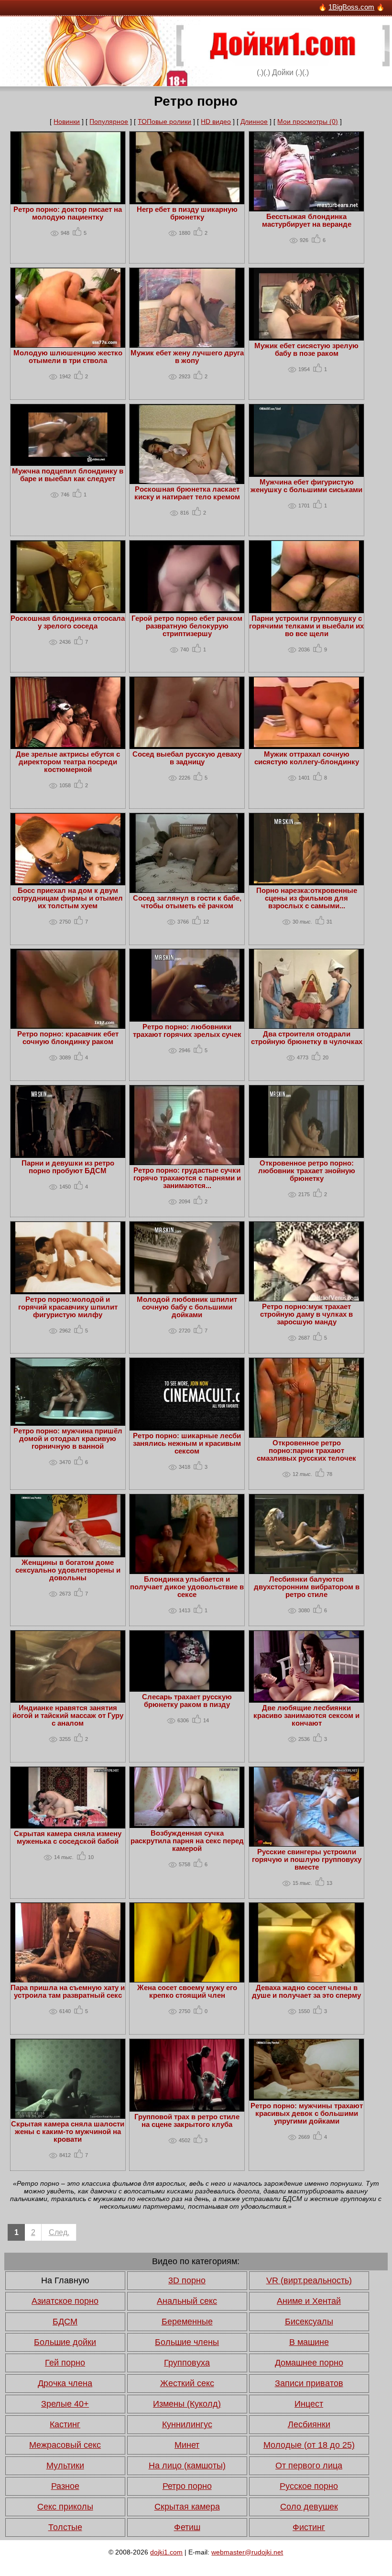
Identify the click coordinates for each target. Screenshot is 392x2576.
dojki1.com (166, 2552)
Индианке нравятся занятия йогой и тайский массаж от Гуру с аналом (68, 1716)
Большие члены (187, 2342)
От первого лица (309, 2466)
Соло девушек (309, 2507)
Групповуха (187, 2363)
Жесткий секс (187, 2383)
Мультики (65, 2466)
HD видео (216, 121)
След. (59, 2232)
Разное (65, 2486)
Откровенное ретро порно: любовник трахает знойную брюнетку (307, 1171)
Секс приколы (65, 2507)
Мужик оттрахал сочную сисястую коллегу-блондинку (307, 758)
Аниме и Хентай (309, 2301)
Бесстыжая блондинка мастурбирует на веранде (307, 220)
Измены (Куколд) (187, 2404)
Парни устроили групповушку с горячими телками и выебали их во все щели (306, 626)
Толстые (65, 2527)
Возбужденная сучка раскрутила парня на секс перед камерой (187, 1841)
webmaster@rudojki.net (247, 2552)
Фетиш (187, 2527)
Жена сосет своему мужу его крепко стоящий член (187, 1992)
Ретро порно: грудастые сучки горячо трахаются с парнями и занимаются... (187, 1178)
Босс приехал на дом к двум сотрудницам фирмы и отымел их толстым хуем (68, 898)
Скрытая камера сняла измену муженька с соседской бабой (68, 1838)
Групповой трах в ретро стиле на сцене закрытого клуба (187, 2121)
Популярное (109, 121)
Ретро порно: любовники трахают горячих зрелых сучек (187, 1031)
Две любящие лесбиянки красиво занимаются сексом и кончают (306, 1716)
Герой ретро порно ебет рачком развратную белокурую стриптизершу (187, 626)
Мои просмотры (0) (308, 121)
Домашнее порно (309, 2363)
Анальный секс (187, 2301)
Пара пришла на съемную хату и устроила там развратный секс (68, 1992)
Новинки (67, 121)
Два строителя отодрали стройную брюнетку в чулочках (307, 1038)
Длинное (254, 121)
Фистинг (309, 2527)
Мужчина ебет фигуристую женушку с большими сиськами (306, 486)
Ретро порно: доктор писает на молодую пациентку (68, 213)
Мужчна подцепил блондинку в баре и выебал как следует (68, 475)
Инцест (309, 2404)
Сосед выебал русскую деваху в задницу (187, 758)
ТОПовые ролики (164, 121)
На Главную (65, 2280)
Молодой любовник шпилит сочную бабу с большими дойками (187, 1307)
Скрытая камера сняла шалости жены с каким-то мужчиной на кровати (68, 2132)
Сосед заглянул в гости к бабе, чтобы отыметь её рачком (187, 902)
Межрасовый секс (65, 2445)
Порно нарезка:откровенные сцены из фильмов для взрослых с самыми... (307, 898)
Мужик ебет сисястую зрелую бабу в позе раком (306, 350)
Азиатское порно (65, 2301)
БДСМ (65, 2322)
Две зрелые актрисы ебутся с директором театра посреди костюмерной (68, 762)
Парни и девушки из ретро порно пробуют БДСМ (68, 1167)
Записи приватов (309, 2383)
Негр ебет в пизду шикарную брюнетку (187, 213)
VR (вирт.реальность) (309, 2280)
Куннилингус (187, 2424)
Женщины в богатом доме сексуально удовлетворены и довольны (68, 1570)
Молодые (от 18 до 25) (309, 2445)
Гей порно (65, 2363)
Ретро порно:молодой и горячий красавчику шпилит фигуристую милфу (68, 1307)
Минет (187, 2445)
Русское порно (309, 2486)
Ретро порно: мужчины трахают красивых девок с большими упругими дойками (307, 2114)
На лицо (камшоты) (187, 2466)
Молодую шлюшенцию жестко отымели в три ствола (68, 357)
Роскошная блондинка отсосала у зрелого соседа (68, 622)
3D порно (187, 2280)
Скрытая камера (187, 2507)
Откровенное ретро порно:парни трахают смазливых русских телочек (306, 1451)
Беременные (187, 2322)
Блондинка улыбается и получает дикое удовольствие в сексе (187, 1587)
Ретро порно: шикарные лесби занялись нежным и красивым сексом (187, 1443)
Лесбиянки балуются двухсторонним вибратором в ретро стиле (307, 1587)
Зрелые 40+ (65, 2404)
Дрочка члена (65, 2383)
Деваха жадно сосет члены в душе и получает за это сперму (306, 1992)
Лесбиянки (309, 2424)
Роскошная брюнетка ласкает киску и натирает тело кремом (187, 493)
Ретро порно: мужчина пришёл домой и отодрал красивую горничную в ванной (68, 1439)
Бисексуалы (309, 2322)
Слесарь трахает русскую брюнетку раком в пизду (187, 1701)
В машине (309, 2342)
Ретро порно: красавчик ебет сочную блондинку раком (68, 1038)
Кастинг (65, 2424)
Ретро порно (187, 2486)
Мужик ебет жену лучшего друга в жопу (187, 357)
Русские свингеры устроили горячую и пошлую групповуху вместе (307, 1860)
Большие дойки (65, 2342)
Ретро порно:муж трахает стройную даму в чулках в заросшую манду (306, 1314)
